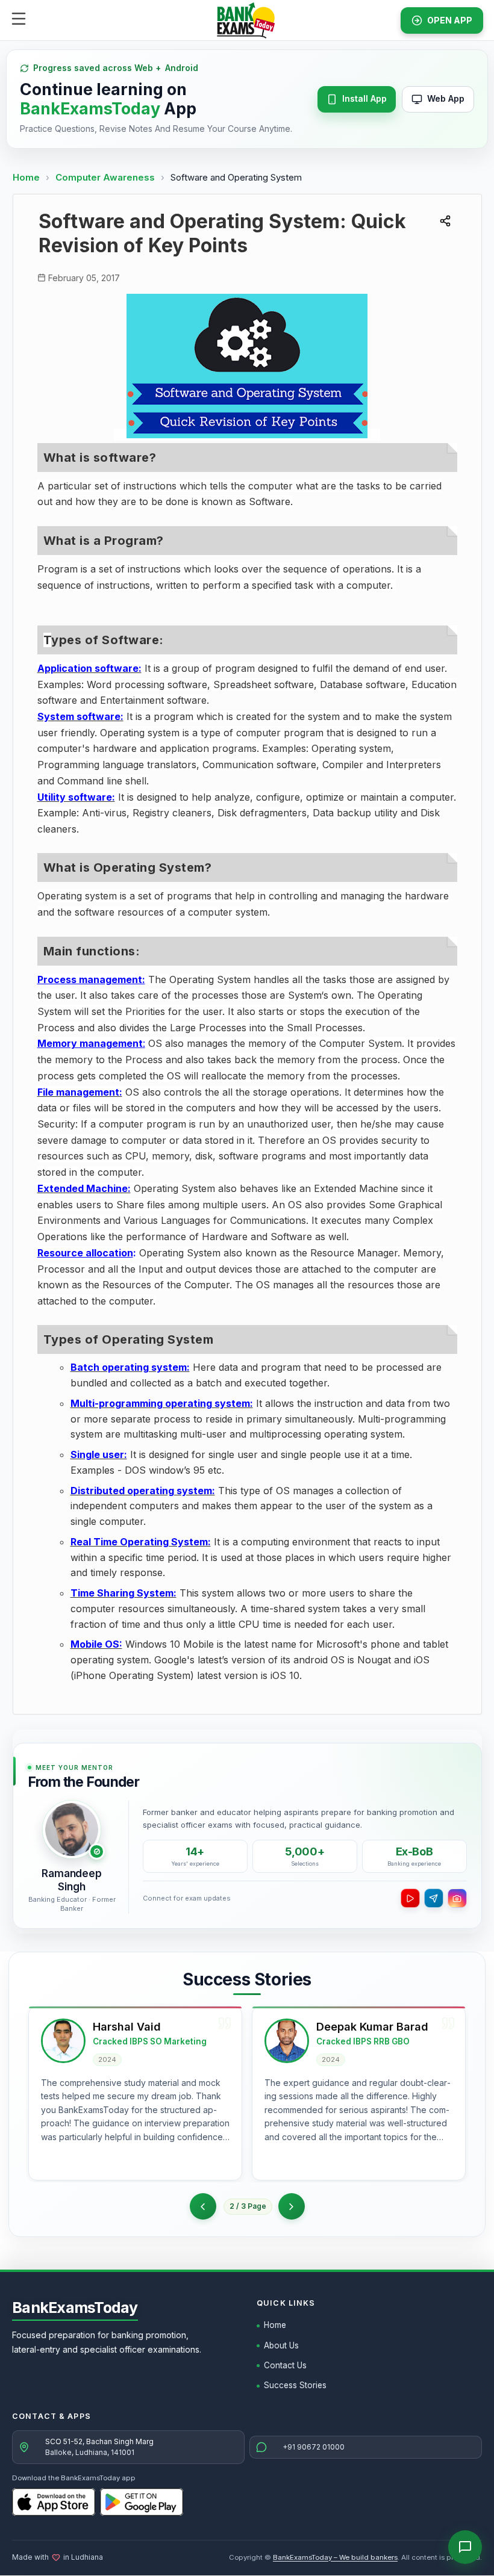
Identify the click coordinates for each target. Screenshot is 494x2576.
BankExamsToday (75, 2308)
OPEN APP (450, 20)
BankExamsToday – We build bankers (335, 2557)
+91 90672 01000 (314, 2447)
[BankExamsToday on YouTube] (410, 1898)
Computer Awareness (105, 177)
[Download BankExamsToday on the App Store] (54, 2502)
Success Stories (295, 2385)
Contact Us (285, 2365)
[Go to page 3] (292, 2206)
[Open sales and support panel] (465, 2547)
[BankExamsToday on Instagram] (457, 1898)
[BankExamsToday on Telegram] (434, 1898)
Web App (446, 98)
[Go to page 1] (203, 2206)
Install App (364, 98)
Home (26, 177)
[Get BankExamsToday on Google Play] (142, 2502)
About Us (281, 2345)
